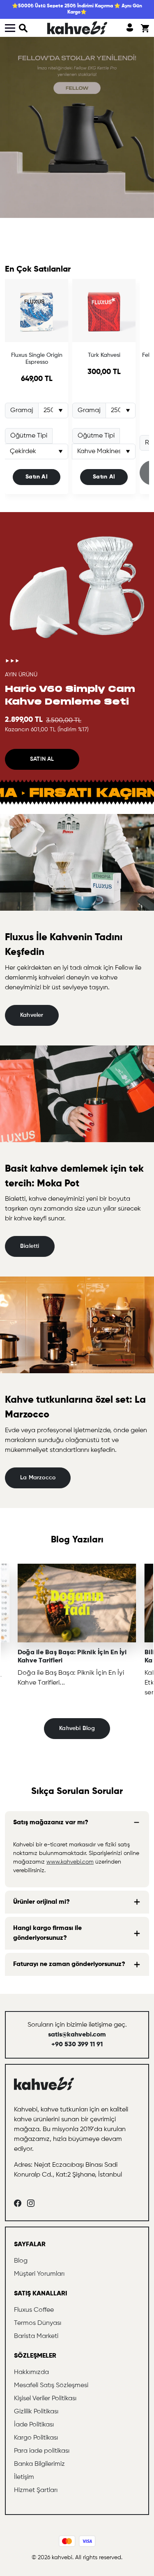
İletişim (24, 2477)
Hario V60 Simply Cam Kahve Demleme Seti (70, 695)
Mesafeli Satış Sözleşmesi (51, 2386)
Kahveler (32, 1015)
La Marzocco (38, 1478)
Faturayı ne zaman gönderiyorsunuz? (69, 1964)
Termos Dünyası (38, 2323)
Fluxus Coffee (34, 2310)
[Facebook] (18, 2203)
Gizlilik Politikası (36, 2412)
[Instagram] (31, 2203)
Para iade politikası (42, 2451)
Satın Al (37, 477)
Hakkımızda (31, 2372)
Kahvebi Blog (77, 1728)
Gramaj (22, 410)
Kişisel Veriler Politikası (45, 2399)
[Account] (130, 28)
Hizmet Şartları (36, 2490)
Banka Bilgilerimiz (39, 2464)
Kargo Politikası (36, 2438)
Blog (21, 2261)
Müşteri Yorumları (39, 2274)
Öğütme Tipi (29, 436)
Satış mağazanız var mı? (51, 1823)
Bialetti (30, 1246)
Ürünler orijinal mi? (41, 1902)
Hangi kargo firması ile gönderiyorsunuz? (47, 1933)
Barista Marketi (36, 2336)
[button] (23, 28)
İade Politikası (34, 2425)
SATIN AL (42, 759)
